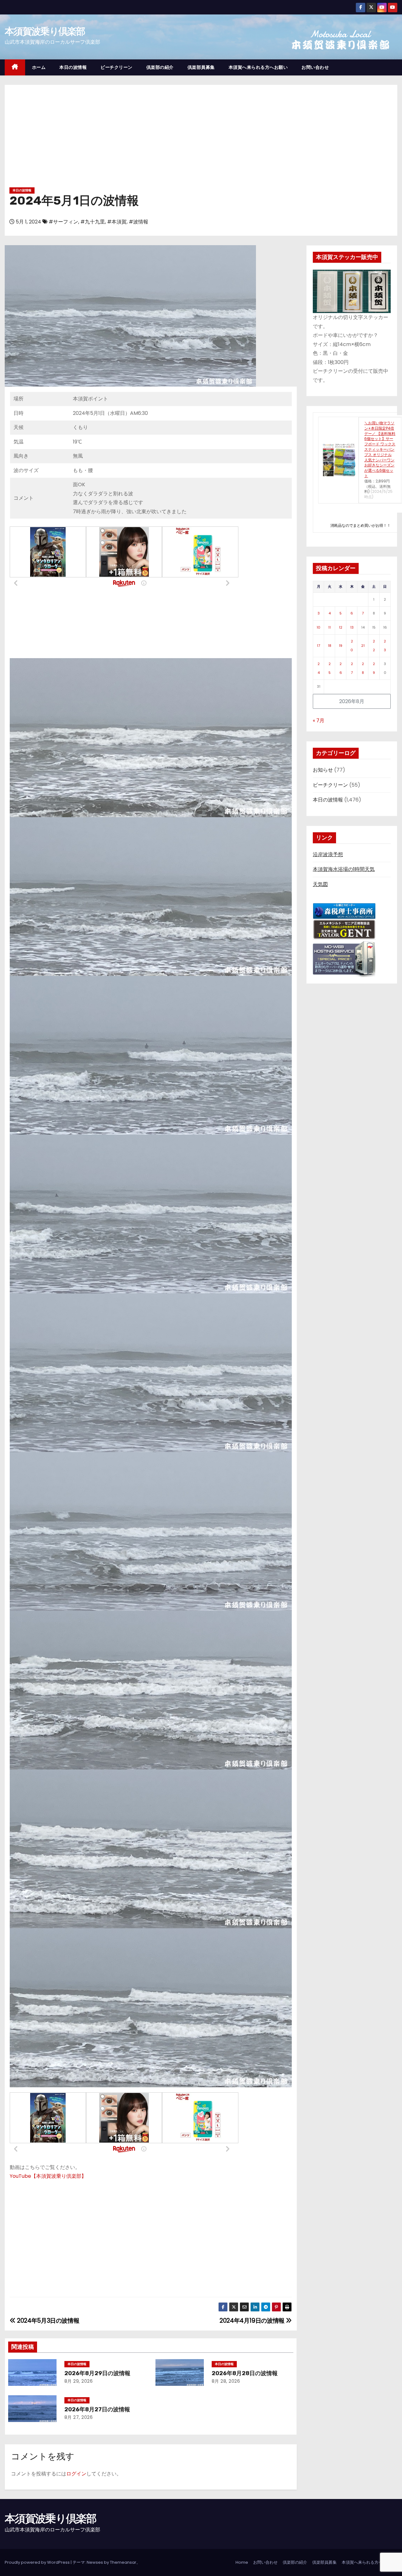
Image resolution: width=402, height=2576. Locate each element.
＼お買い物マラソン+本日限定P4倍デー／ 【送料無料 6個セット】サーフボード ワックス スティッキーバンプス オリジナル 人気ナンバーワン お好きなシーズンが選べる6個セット (380, 449)
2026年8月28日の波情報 (245, 2373)
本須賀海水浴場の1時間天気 (344, 869)
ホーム (39, 67)
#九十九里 (93, 222)
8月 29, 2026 (79, 2381)
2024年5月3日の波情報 (47, 2321)
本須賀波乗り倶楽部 (45, 31)
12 (341, 627)
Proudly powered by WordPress (38, 2562)
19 (341, 646)
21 (363, 646)
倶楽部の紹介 (160, 67)
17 (318, 646)
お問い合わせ (315, 67)
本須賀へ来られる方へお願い (258, 67)
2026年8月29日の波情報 (97, 2373)
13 (352, 627)
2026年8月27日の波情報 (97, 2409)
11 (329, 627)
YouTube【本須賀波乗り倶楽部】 (48, 2176)
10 (318, 627)
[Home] (15, 67)
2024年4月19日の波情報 (253, 2321)
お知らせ (323, 770)
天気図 (320, 884)
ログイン (76, 2474)
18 (330, 646)
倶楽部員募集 (201, 67)
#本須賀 (117, 222)
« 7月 (319, 721)
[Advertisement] (201, 138)
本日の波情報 (73, 67)
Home (242, 2562)
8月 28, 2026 (226, 2381)
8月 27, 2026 (79, 2417)
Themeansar (123, 2562)
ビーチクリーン (117, 67)
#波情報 (139, 222)
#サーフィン (63, 222)
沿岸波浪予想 (328, 854)
